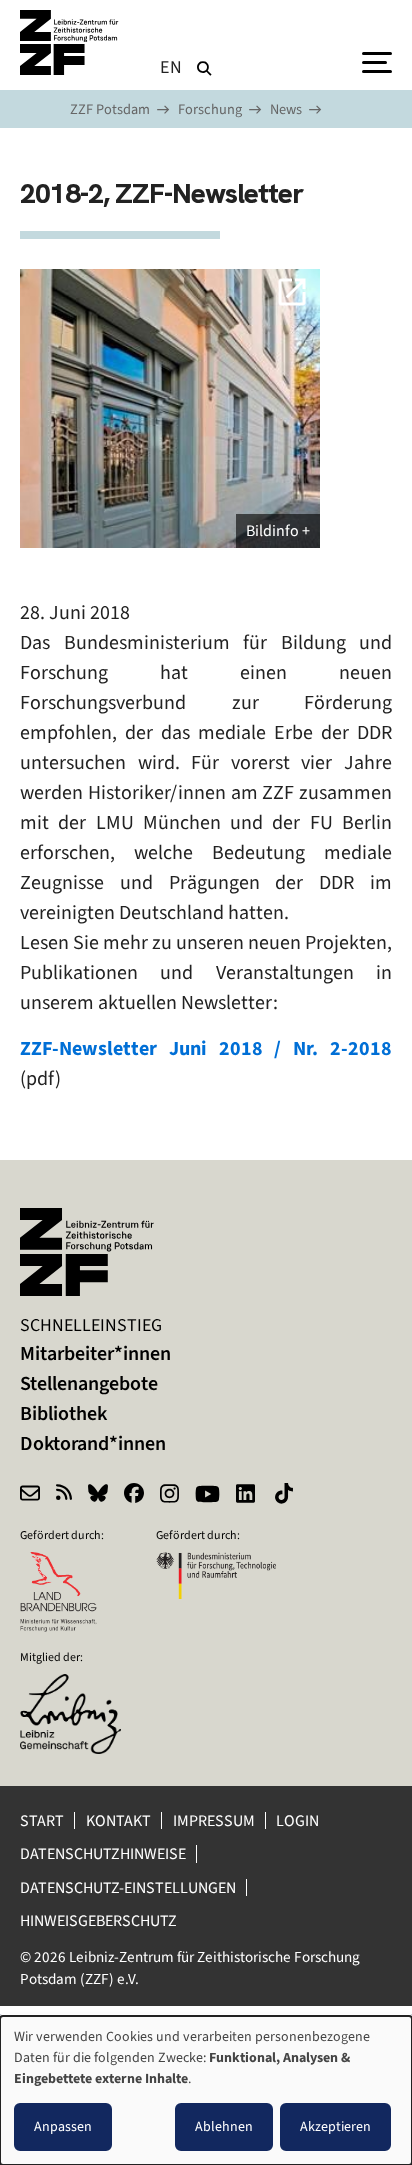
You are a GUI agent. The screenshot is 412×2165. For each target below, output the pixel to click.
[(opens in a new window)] (80, 1687)
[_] (170, 408)
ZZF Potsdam (110, 109)
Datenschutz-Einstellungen (128, 1887)
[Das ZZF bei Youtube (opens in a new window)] (207, 1496)
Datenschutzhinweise (103, 1853)
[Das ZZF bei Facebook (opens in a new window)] (134, 1496)
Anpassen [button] (63, 2126)
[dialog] (206, 2090)
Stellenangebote (89, 1383)
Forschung (210, 109)
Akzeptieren (335, 2126)
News (286, 109)
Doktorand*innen (93, 1443)
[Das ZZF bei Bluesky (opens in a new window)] (98, 1496)
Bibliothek (63, 1413)
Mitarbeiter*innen (95, 1353)
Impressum (214, 1820)
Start (42, 1820)
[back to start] (70, 42)
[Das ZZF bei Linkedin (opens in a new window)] (247, 1496)
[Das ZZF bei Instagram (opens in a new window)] (169, 1496)
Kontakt (118, 1820)
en (171, 67)
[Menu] (377, 61)
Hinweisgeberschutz (100, 1920)
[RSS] (64, 1496)
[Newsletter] (30, 1496)
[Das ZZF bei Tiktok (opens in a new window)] (286, 1496)
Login (299, 1820)
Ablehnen (224, 2126)
